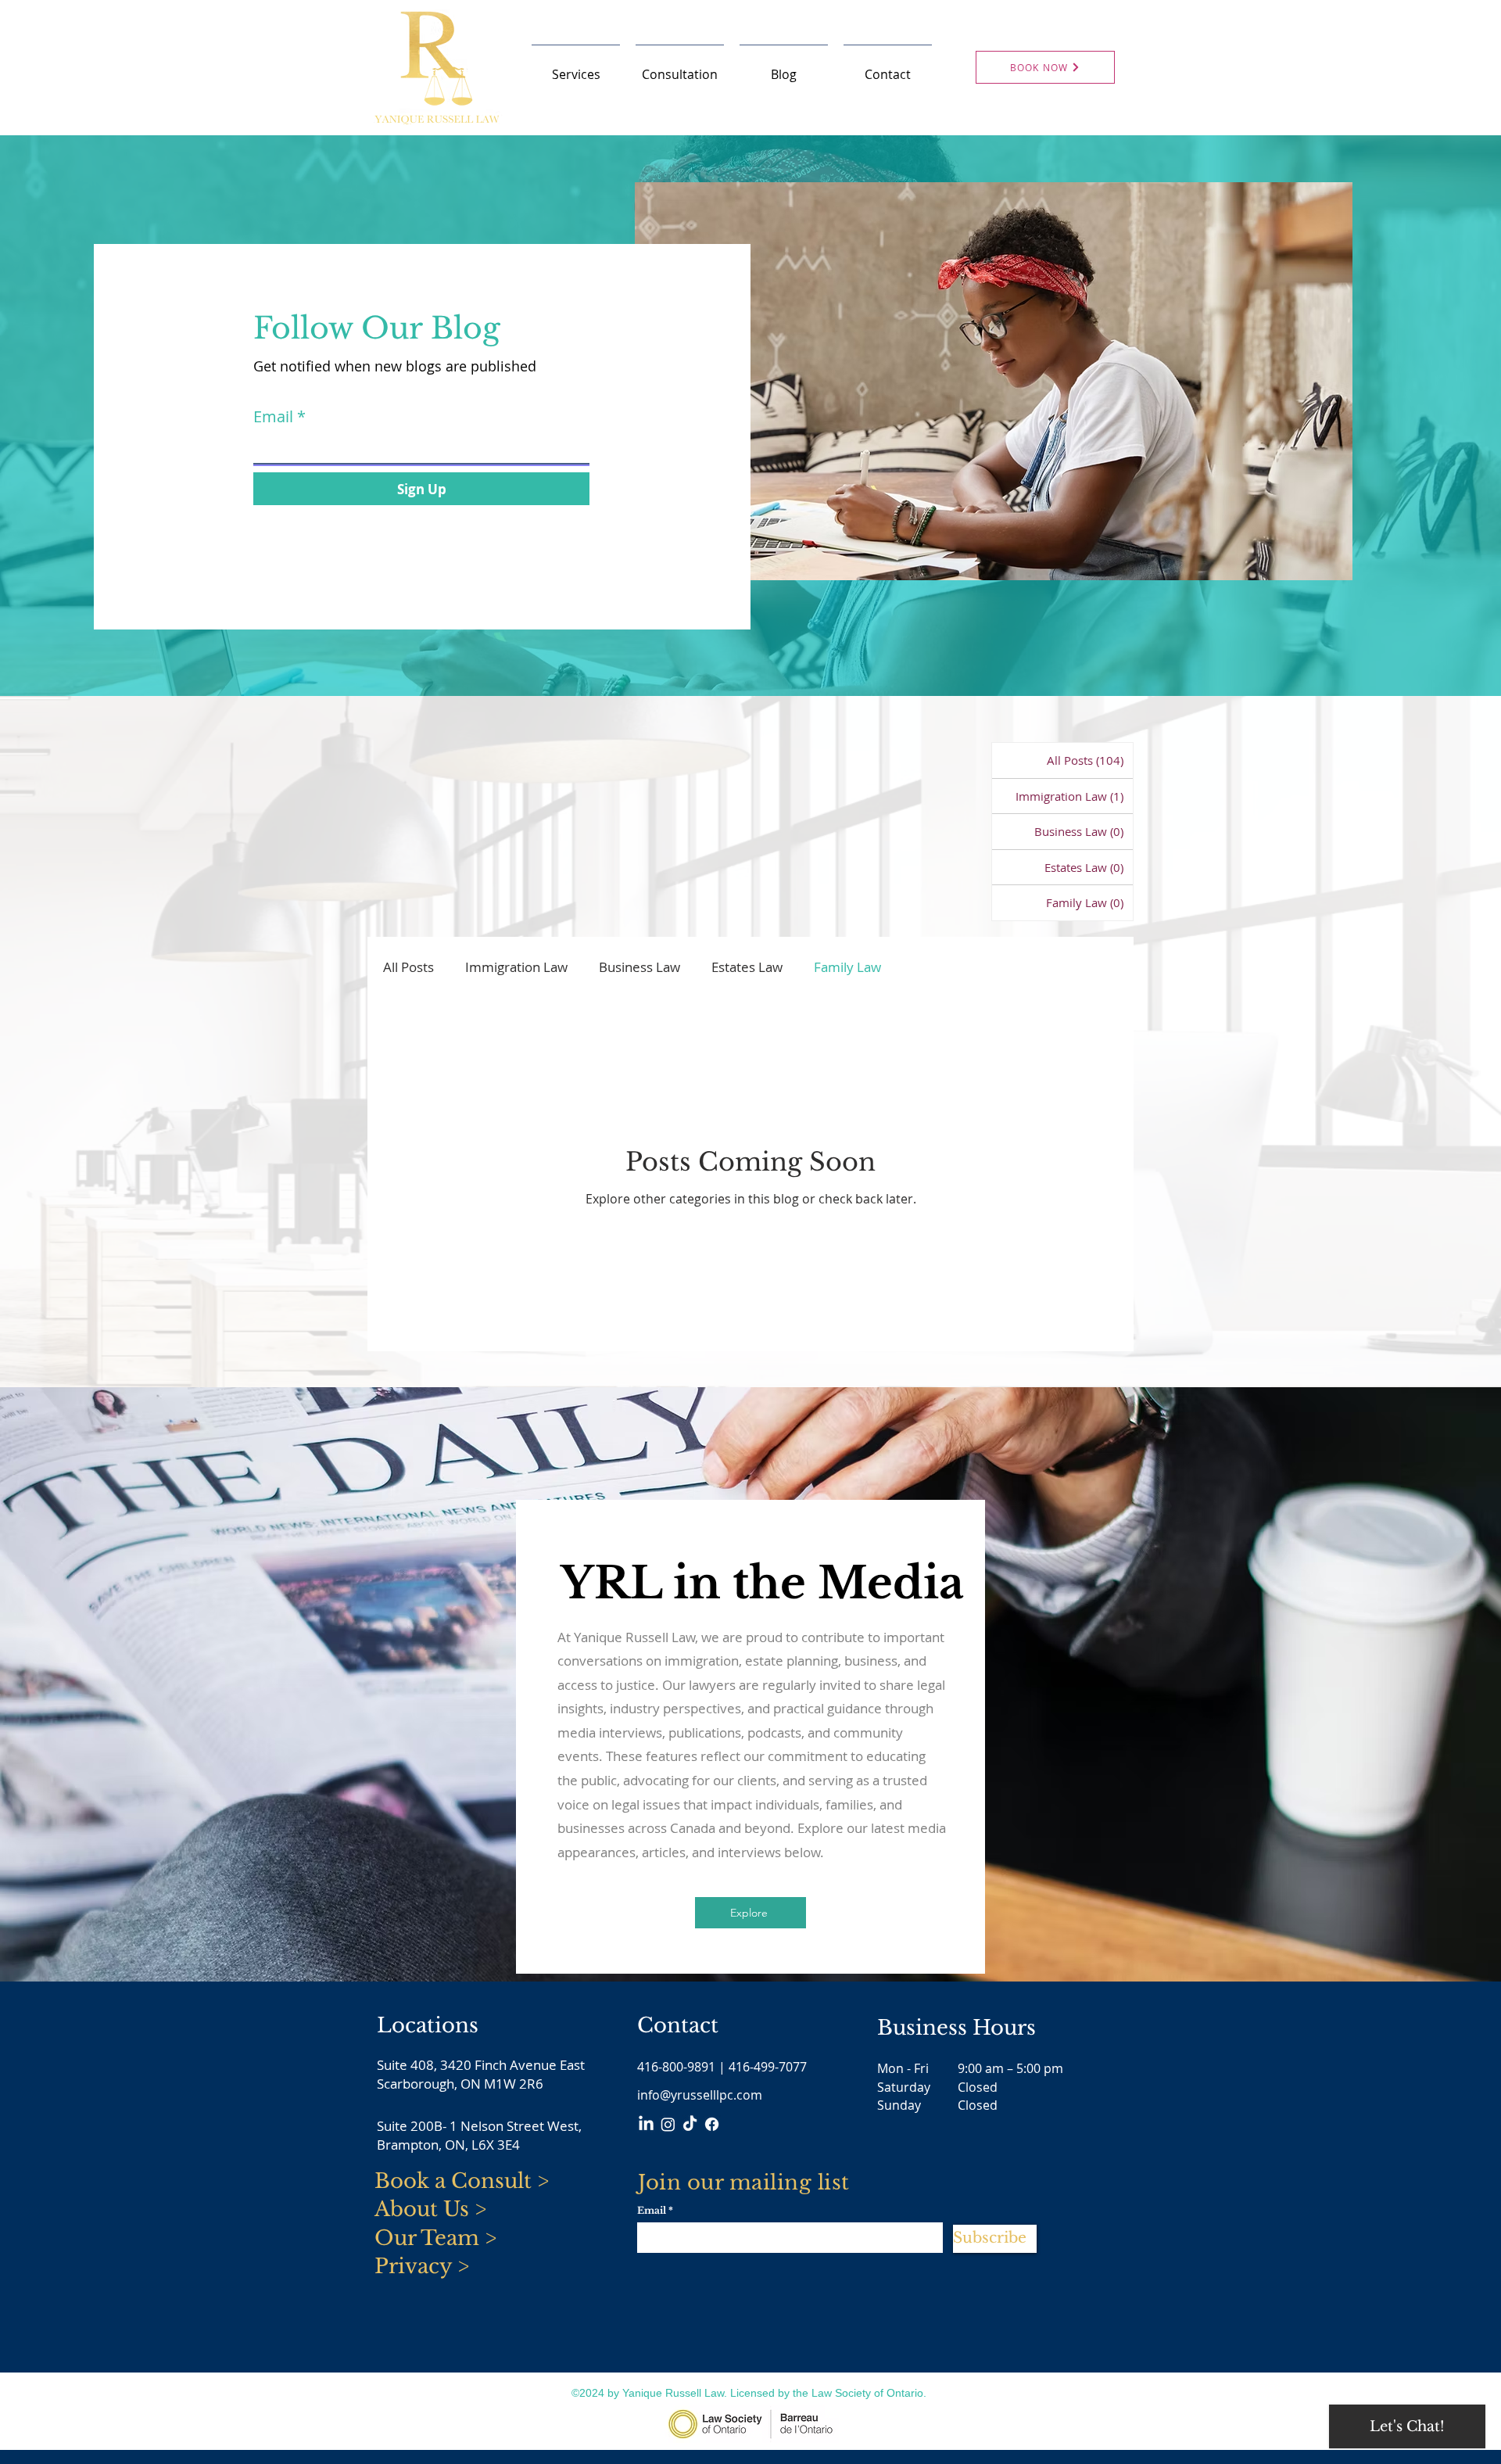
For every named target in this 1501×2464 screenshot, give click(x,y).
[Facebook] (712, 2124)
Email (273, 417)
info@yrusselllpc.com (700, 2095)
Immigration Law (516, 967)
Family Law (847, 967)
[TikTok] (690, 2124)
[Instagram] (668, 2124)
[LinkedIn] (646, 2124)
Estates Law (747, 967)
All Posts (408, 967)
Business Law (639, 967)
